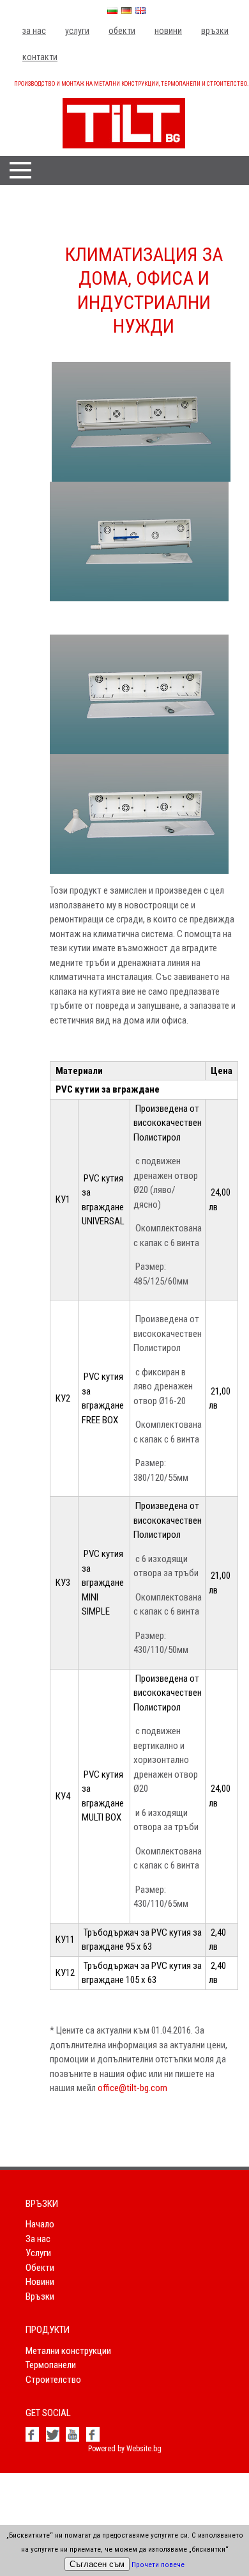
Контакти (40, 57)
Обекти (122, 31)
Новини (168, 31)
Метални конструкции (68, 2351)
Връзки (215, 31)
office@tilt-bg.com (132, 2088)
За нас (34, 31)
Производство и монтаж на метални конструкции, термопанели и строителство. (131, 84)
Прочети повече (158, 2565)
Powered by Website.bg (125, 2449)
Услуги (77, 31)
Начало (40, 2224)
